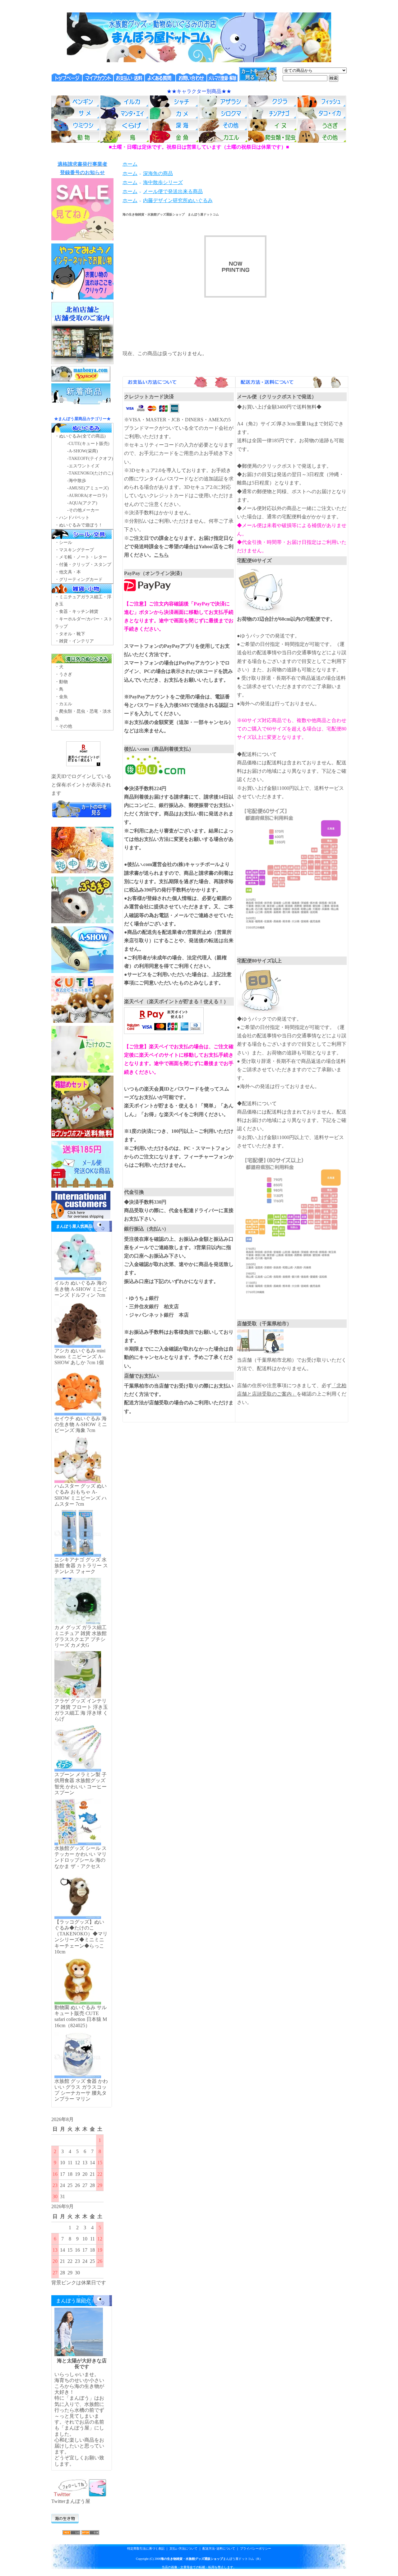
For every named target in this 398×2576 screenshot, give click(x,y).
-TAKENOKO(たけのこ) (90, 473)
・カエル (63, 704)
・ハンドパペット (72, 518)
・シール (63, 542)
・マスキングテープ (74, 550)
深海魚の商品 (158, 173)
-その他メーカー (83, 510)
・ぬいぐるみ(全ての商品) (80, 436)
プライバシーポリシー (256, 2548)
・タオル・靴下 (70, 634)
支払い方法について (183, 2548)
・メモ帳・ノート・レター (81, 557)
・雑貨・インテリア (74, 641)
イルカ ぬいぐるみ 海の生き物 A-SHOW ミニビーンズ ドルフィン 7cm (81, 1289)
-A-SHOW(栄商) (83, 451)
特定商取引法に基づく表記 (146, 2548)
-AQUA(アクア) (82, 503)
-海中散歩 (77, 481)
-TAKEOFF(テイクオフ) (90, 459)
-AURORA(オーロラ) (87, 496)
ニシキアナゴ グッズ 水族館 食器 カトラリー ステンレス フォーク (81, 1566)
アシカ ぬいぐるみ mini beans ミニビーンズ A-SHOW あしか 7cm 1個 (80, 1357)
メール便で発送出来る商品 (173, 191)
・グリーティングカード (79, 579)
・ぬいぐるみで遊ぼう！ (79, 525)
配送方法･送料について (219, 2548)
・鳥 (59, 689)
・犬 (59, 667)
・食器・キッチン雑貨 (76, 612)
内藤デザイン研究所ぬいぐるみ (178, 200)
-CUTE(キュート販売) (88, 444)
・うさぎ (63, 674)
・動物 (61, 682)
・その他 (63, 726)
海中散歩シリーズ (163, 182)
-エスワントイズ (83, 466)
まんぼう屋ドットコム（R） (212, 2559)
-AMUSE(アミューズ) (88, 488)
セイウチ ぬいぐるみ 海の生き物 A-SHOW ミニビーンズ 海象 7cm (81, 1424)
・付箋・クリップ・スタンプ (83, 565)
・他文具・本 (68, 572)
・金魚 (61, 697)
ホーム (130, 164)
